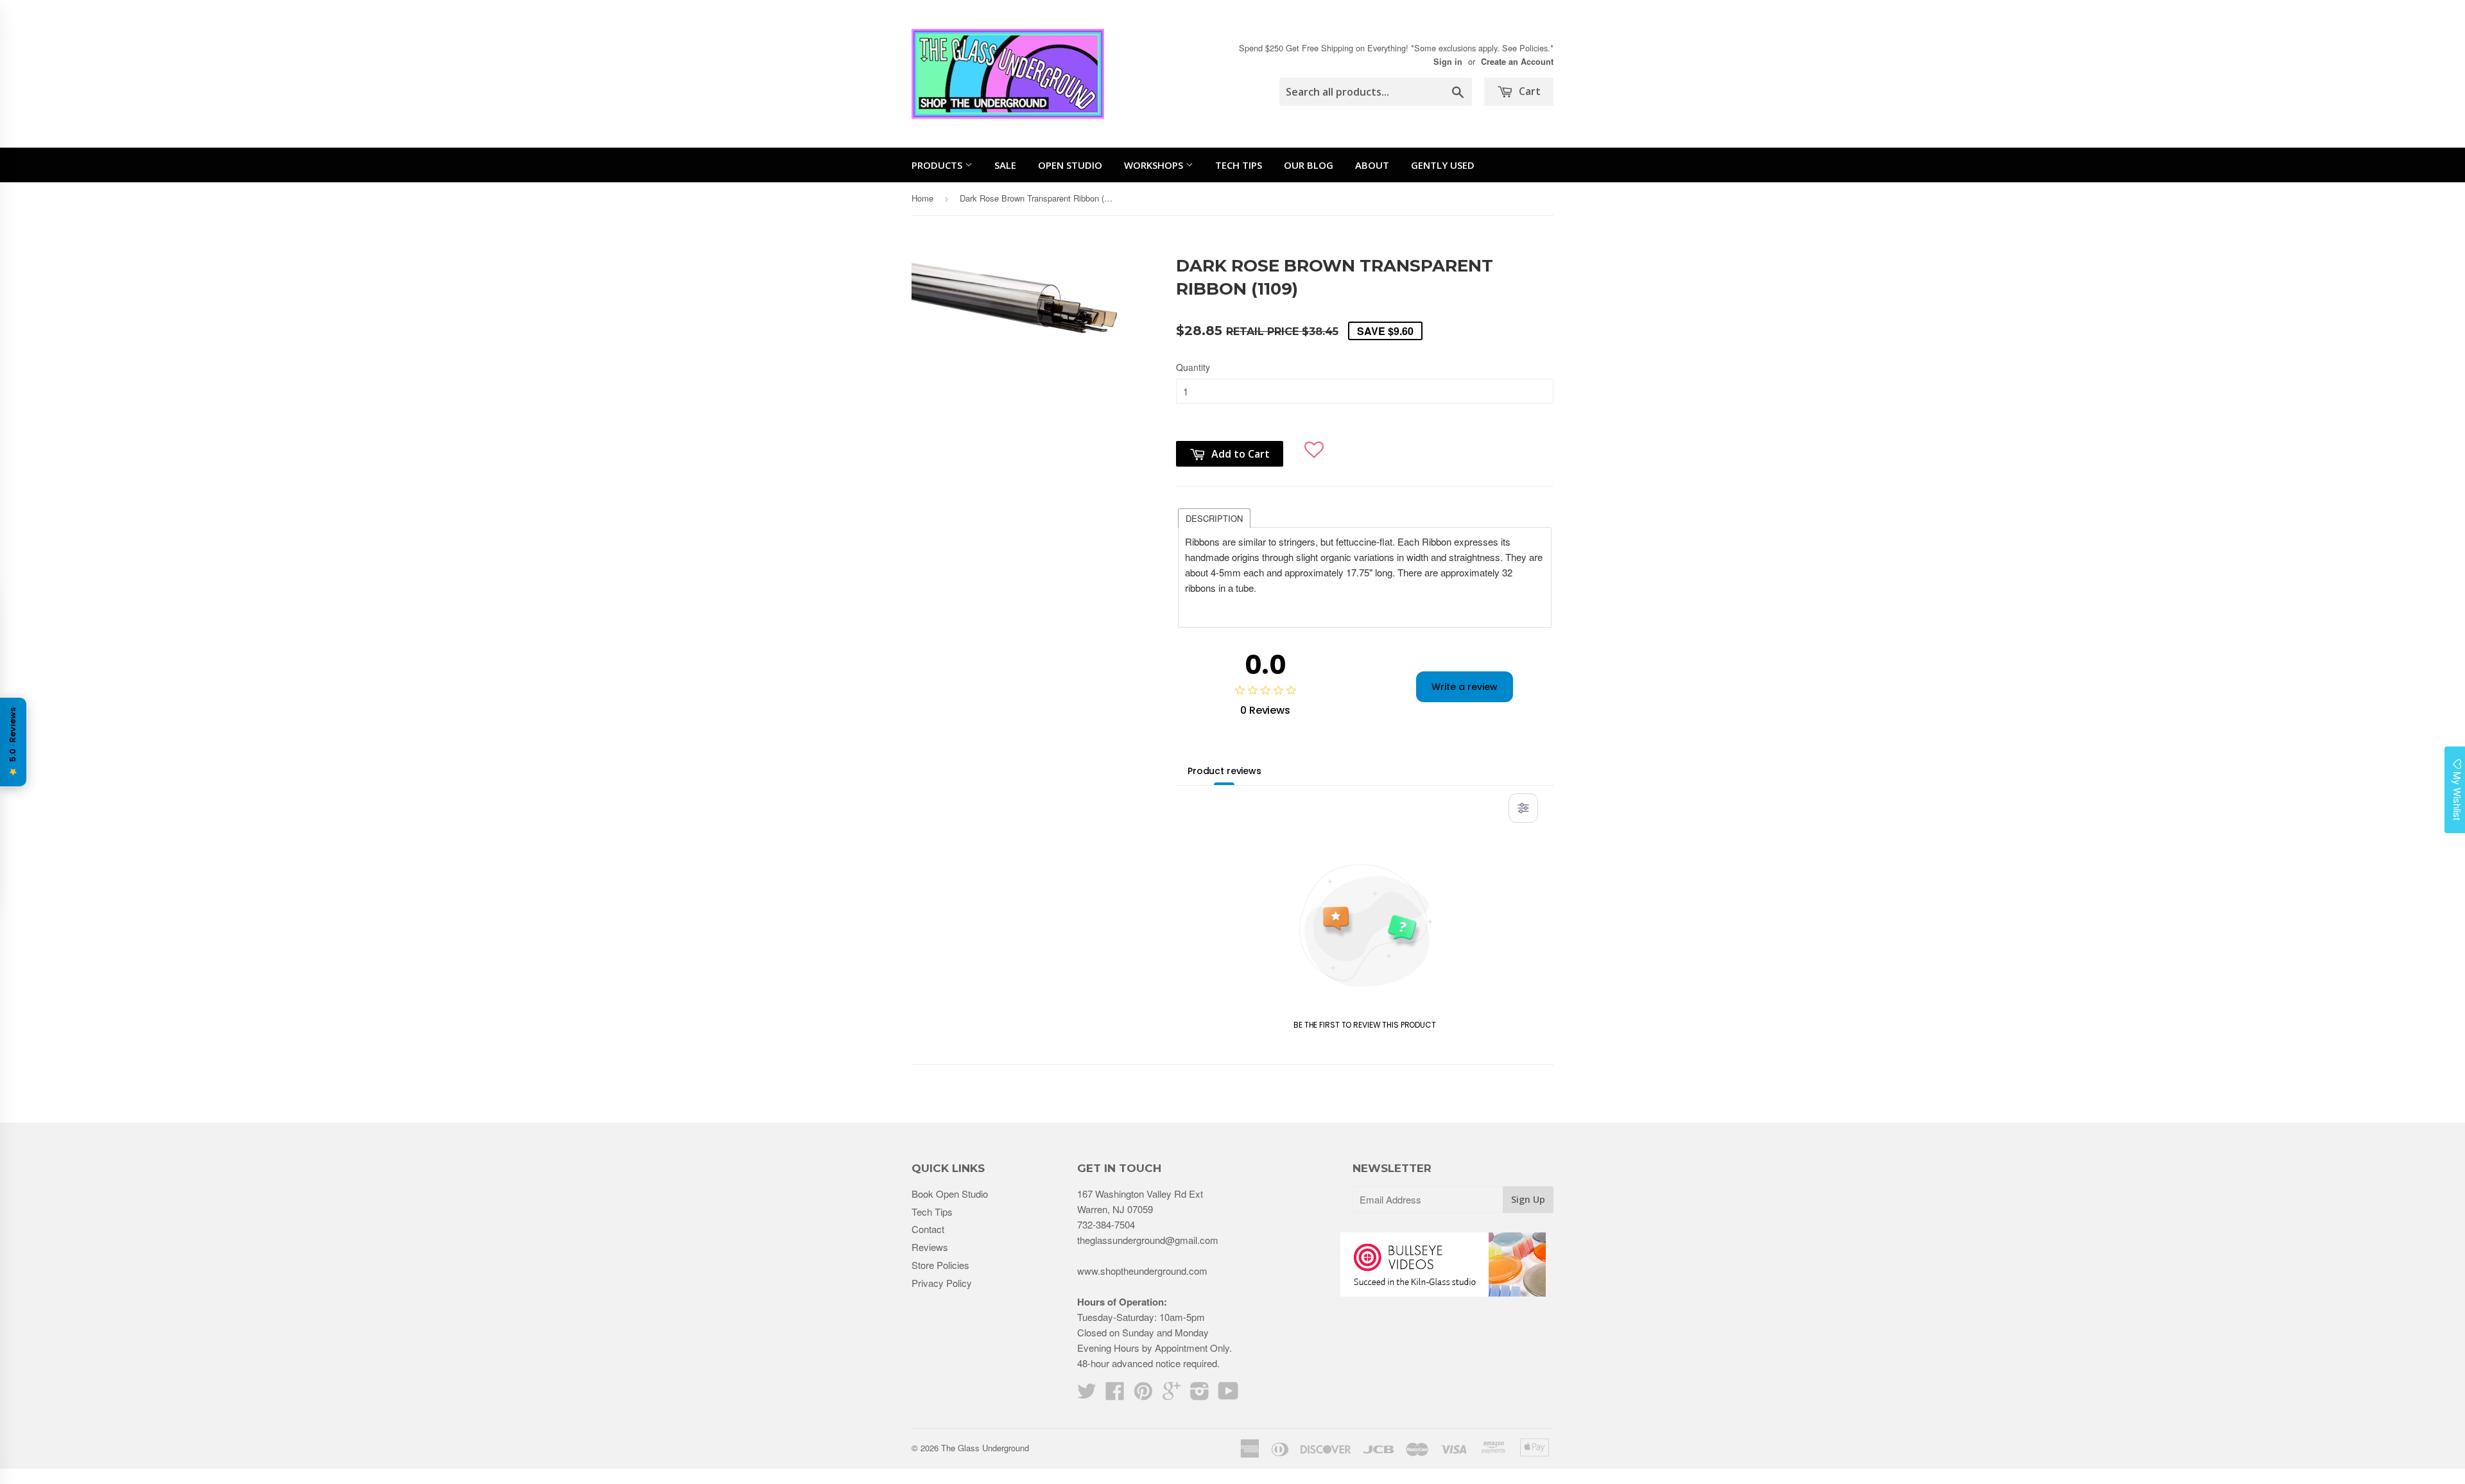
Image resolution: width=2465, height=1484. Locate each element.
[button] (1314, 444)
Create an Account (1517, 62)
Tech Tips (1239, 165)
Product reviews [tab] (1224, 771)
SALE (1005, 165)
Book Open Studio (950, 1194)
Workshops (1155, 165)
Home (922, 198)
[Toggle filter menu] (1523, 808)
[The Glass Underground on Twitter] (1087, 1394)
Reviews (930, 1247)
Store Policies (940, 1265)
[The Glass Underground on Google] (1172, 1394)
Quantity (1193, 367)
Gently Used (1443, 165)
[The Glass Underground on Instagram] (1200, 1394)
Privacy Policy (942, 1283)
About (1372, 165)
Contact (928, 1229)
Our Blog (1309, 165)
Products (938, 165)
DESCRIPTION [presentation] (1214, 518)
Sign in (1448, 62)
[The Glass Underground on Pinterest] (1143, 1394)
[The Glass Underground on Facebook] (1115, 1394)
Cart (1528, 91)
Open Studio (1070, 165)
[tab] (1214, 517)
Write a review (1465, 687)
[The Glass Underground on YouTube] (1228, 1394)
